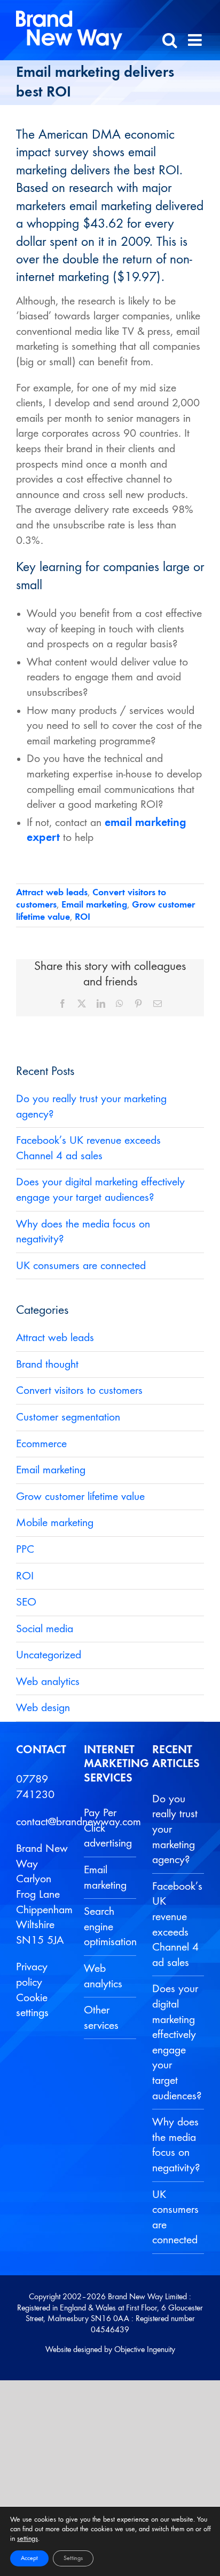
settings (27, 2539)
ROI (82, 917)
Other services (101, 2018)
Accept (29, 2558)
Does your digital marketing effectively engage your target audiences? (175, 2042)
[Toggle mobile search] (170, 40)
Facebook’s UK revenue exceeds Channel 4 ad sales (175, 1925)
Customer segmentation (68, 1417)
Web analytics (48, 1682)
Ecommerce (41, 1444)
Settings (73, 2558)
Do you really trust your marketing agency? (175, 1829)
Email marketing (94, 905)
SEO (26, 1602)
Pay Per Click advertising (107, 1828)
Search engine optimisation (107, 1927)
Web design (43, 1708)
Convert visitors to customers (79, 1391)
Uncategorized (49, 1655)
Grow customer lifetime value (80, 1497)
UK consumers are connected (81, 1266)
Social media (45, 1629)
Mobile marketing (55, 1523)
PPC (25, 1550)
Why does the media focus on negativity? (175, 2145)
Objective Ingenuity (145, 2350)
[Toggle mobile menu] (196, 40)
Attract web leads (52, 893)
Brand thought (47, 1365)
